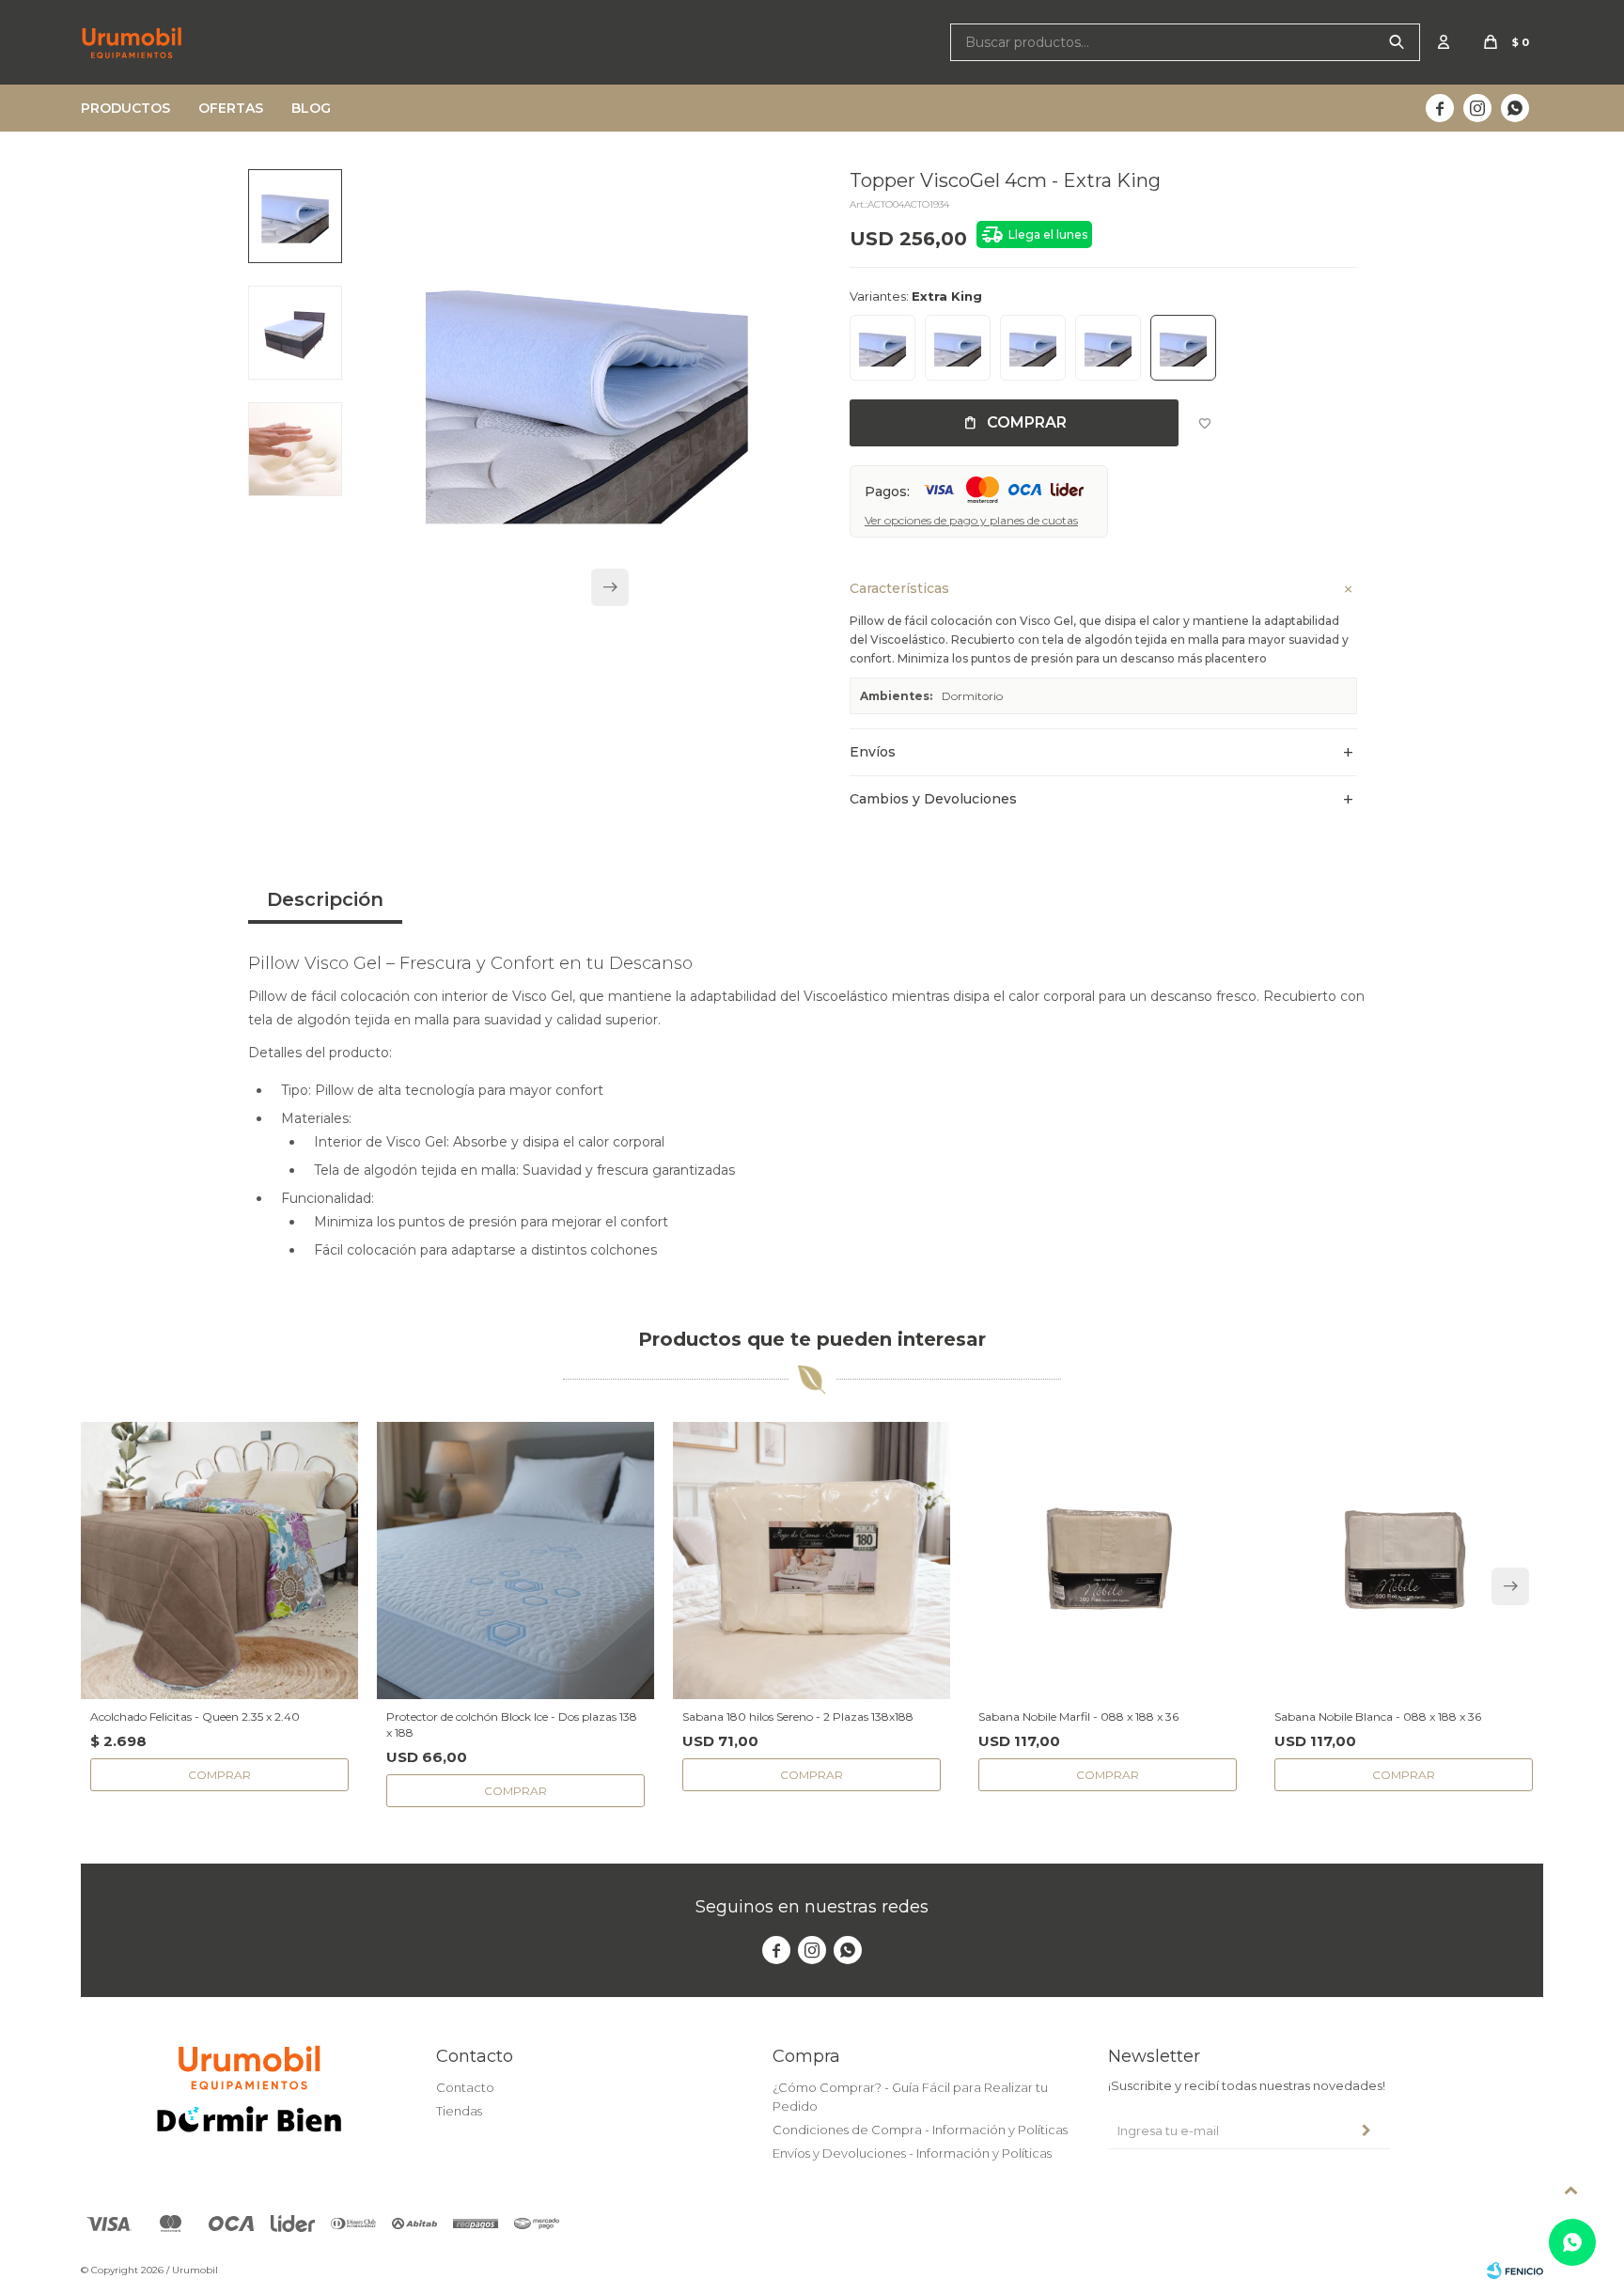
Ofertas (231, 108)
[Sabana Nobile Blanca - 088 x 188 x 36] (1404, 1561)
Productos (125, 108)
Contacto (465, 2087)
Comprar (1027, 422)
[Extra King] (1183, 348)
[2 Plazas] (958, 348)
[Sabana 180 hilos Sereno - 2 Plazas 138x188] (812, 1561)
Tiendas (459, 2111)
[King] (1108, 348)
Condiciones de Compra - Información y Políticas (920, 2130)
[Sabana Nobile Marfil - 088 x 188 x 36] (1108, 1561)
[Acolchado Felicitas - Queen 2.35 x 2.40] (219, 1561)
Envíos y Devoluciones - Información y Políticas (912, 2153)
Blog (311, 108)
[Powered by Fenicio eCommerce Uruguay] (1515, 2271)
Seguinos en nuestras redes (812, 1907)
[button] (1397, 42)
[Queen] (1033, 348)
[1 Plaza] (882, 348)
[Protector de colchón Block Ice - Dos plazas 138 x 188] (515, 1561)
